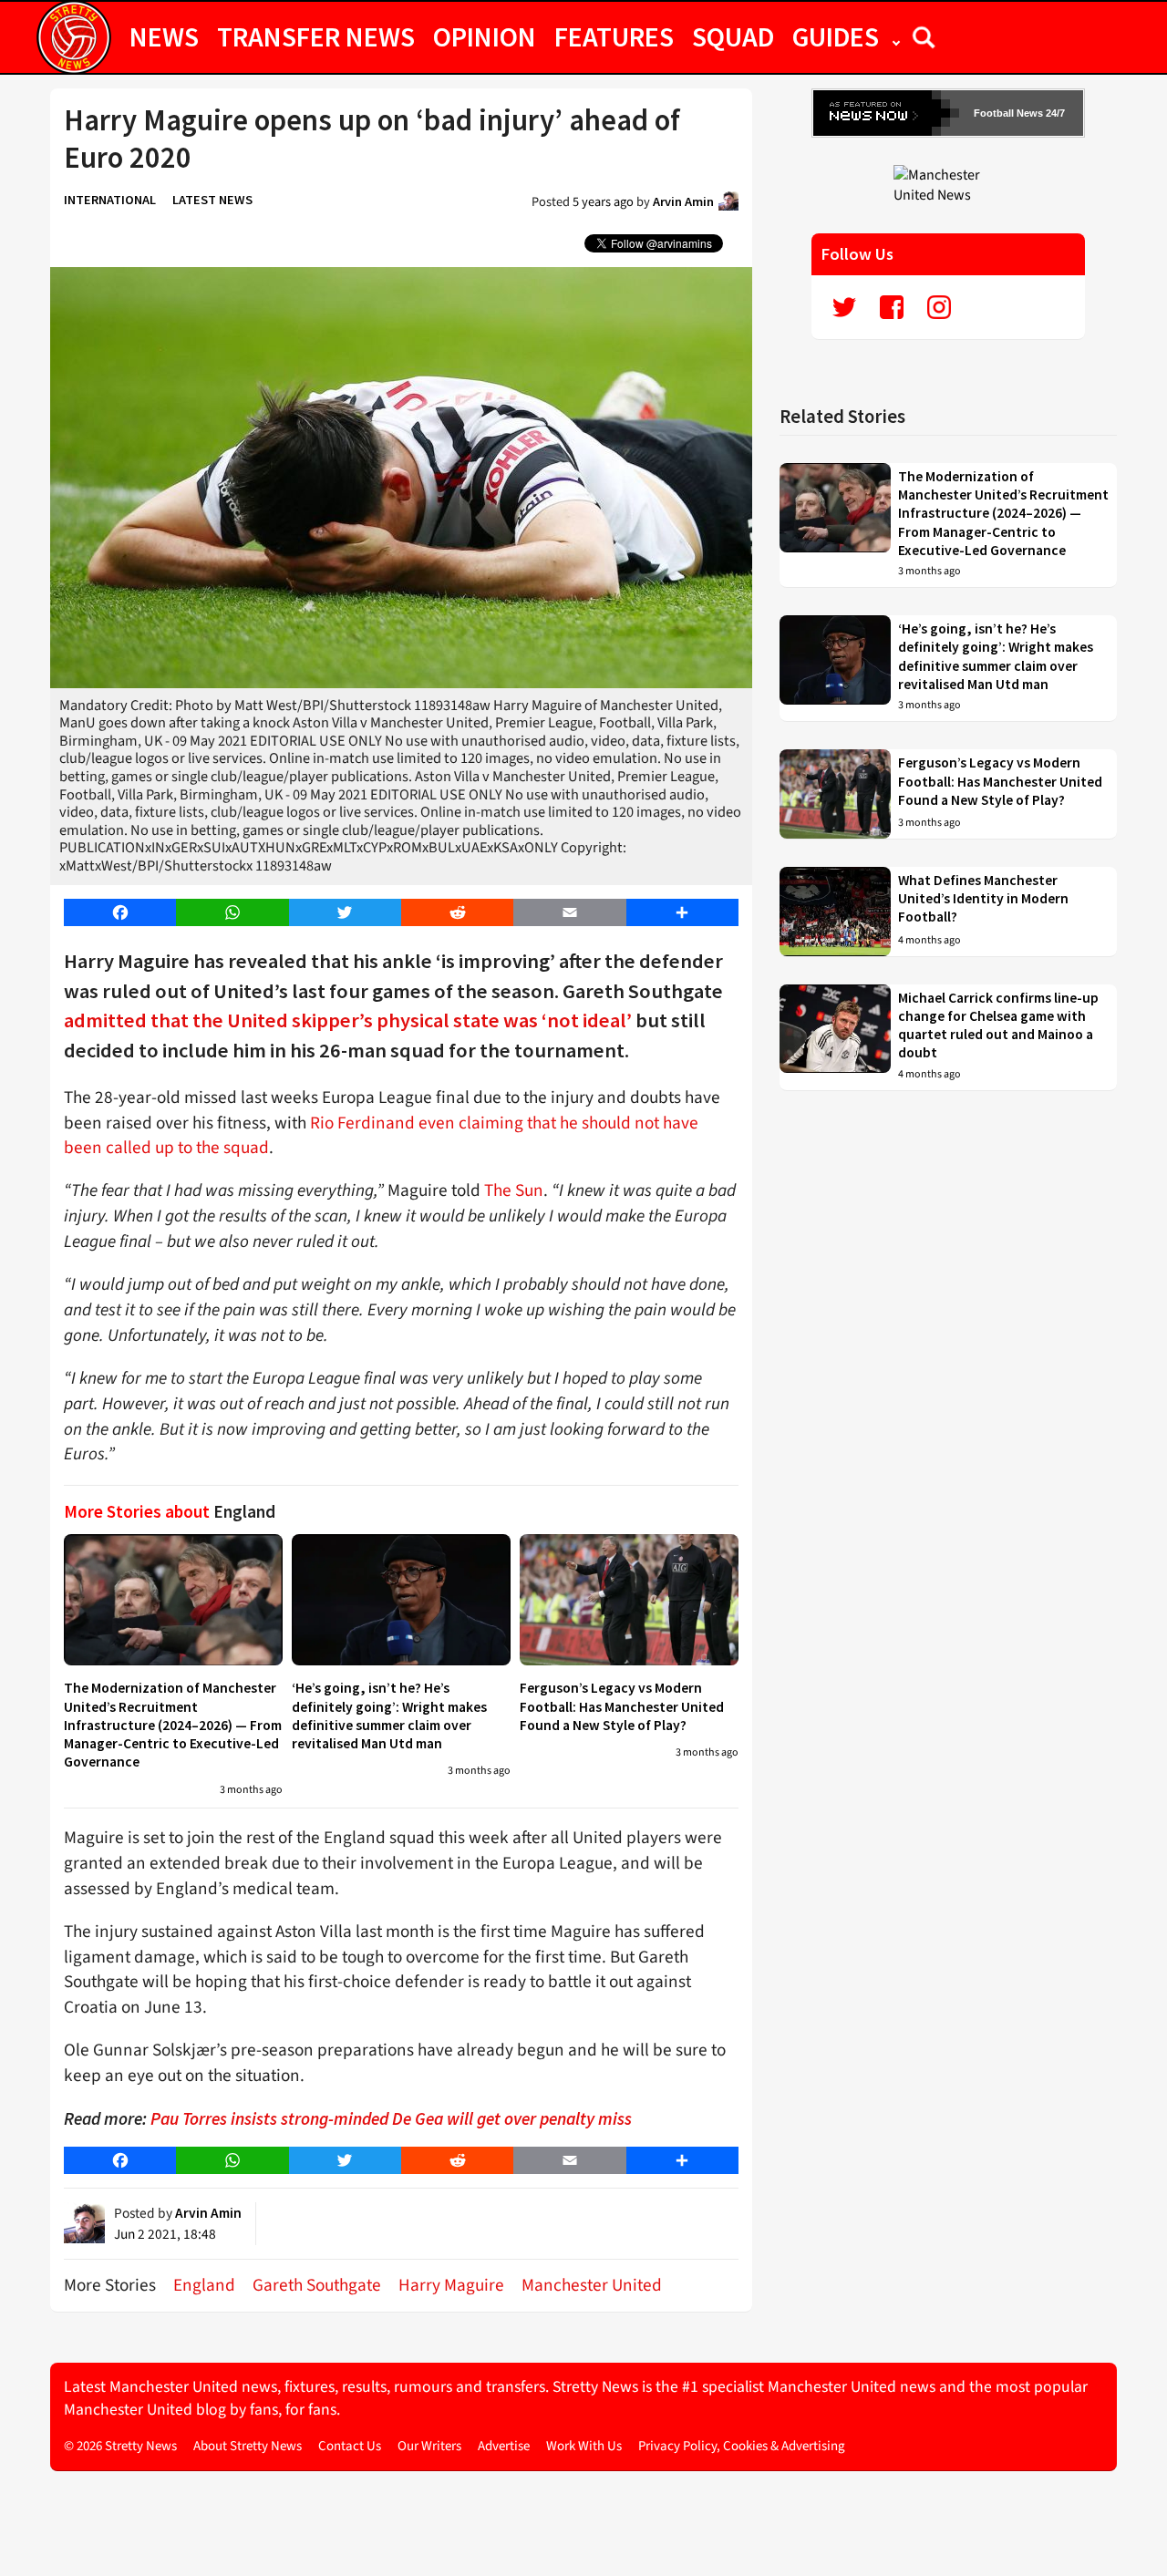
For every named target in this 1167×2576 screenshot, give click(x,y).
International (110, 200)
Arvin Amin (683, 201)
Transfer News (316, 36)
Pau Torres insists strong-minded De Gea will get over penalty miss (391, 2118)
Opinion (485, 36)
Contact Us (350, 2446)
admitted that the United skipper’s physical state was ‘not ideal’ (348, 1020)
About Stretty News (248, 2446)
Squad (733, 36)
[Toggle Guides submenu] (896, 36)
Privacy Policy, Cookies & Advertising (742, 2446)
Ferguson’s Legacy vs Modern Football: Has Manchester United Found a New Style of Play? (622, 1706)
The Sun (514, 1190)
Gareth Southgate (317, 2285)
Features (614, 36)
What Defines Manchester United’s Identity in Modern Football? (983, 899)
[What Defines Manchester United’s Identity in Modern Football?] (835, 912)
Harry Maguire (451, 2285)
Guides (836, 36)
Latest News (212, 200)
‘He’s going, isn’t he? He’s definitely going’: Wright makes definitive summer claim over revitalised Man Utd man (389, 1716)
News (164, 36)
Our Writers (429, 2446)
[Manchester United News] (948, 184)
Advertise (504, 2446)
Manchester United (592, 2285)
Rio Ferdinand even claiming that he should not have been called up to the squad (381, 1136)
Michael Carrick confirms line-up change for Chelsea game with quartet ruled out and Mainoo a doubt (998, 1025)
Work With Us (584, 2446)
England (204, 2285)
